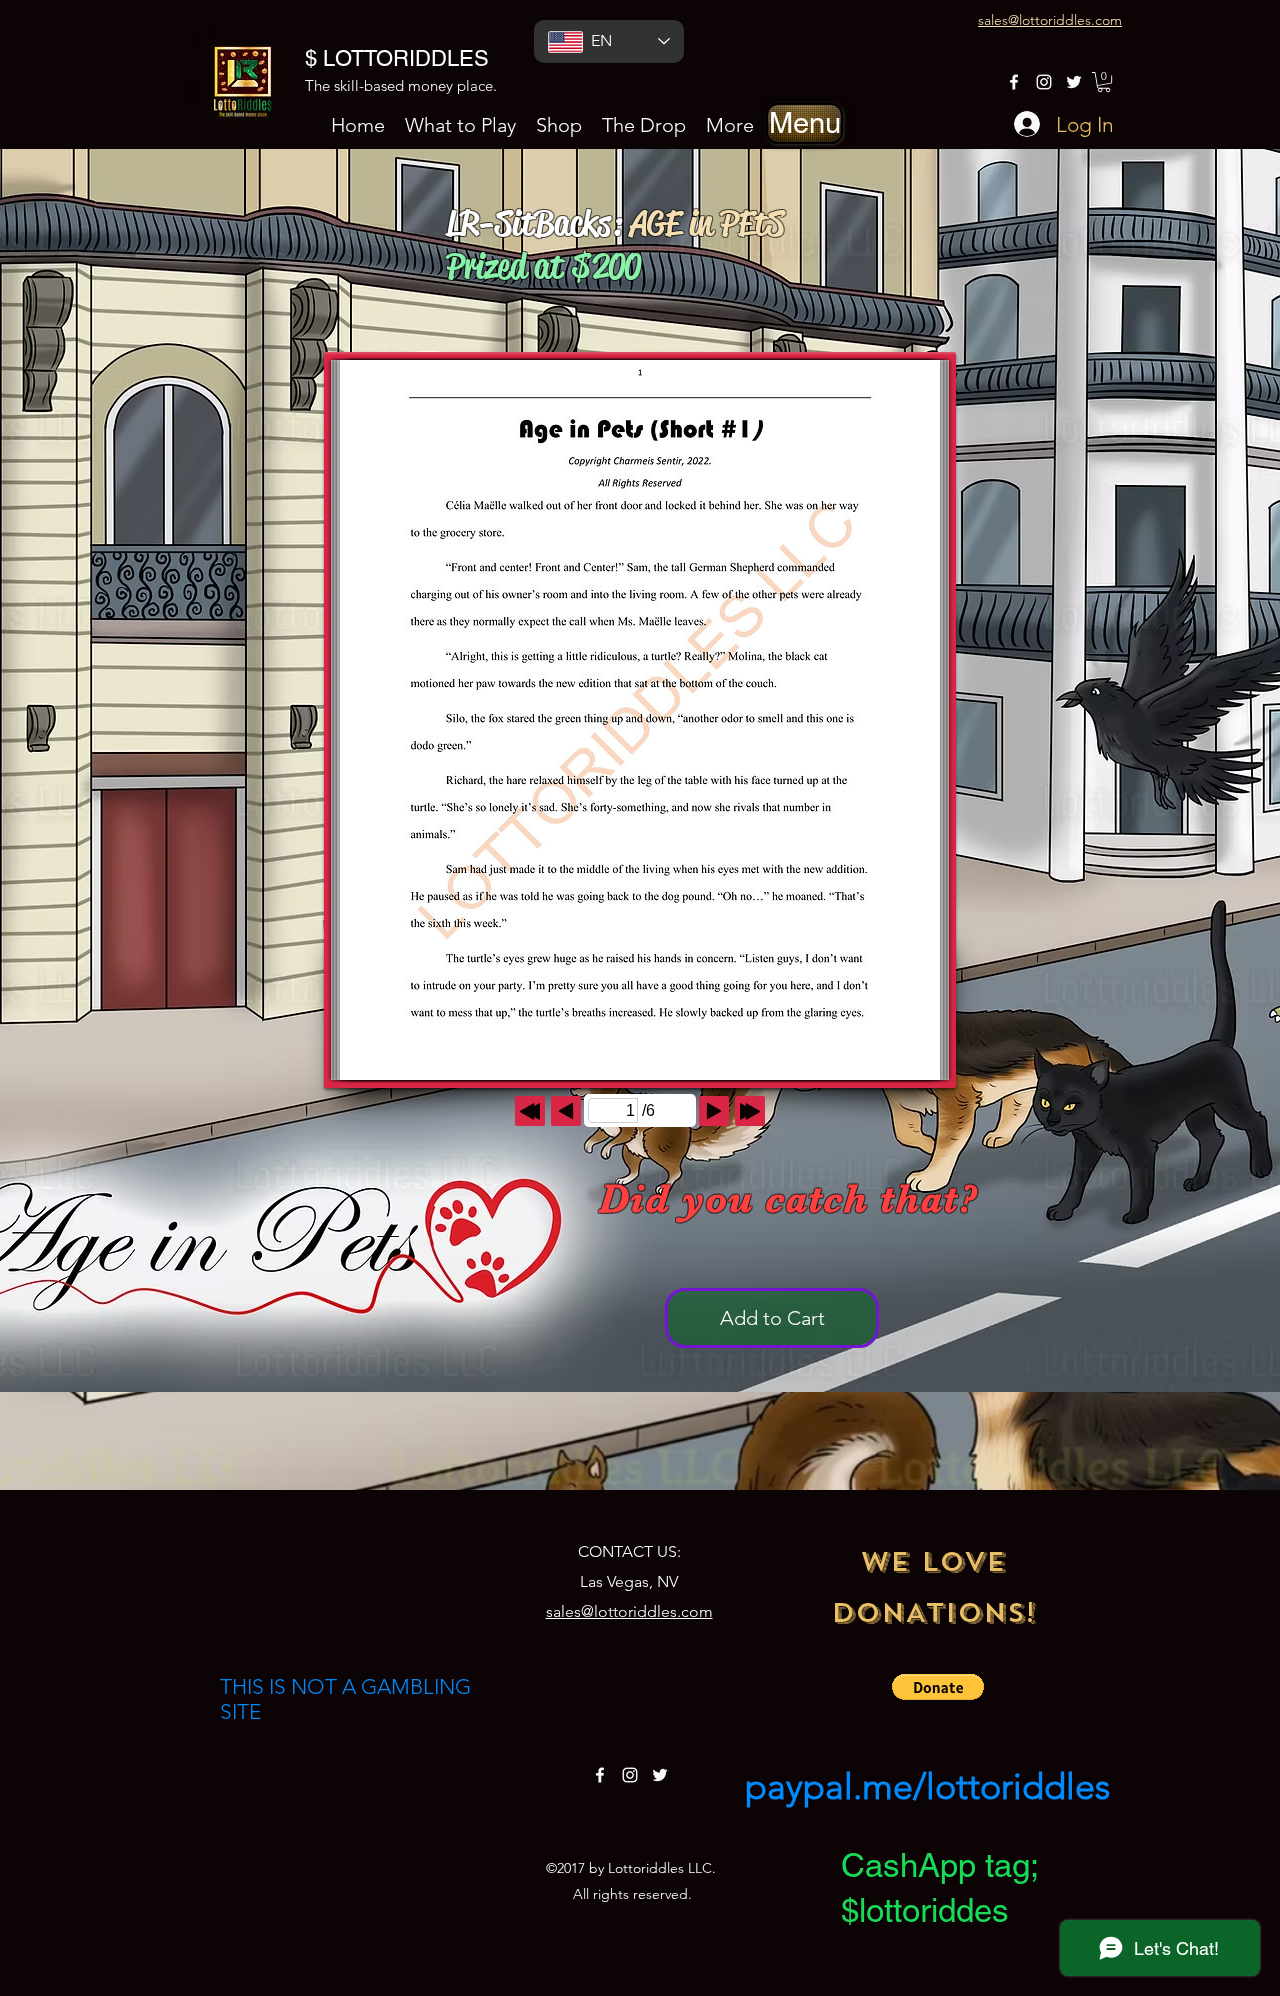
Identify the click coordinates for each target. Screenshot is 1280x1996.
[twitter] (1074, 82)
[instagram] (1044, 82)
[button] (804, 123)
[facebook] (1014, 82)
